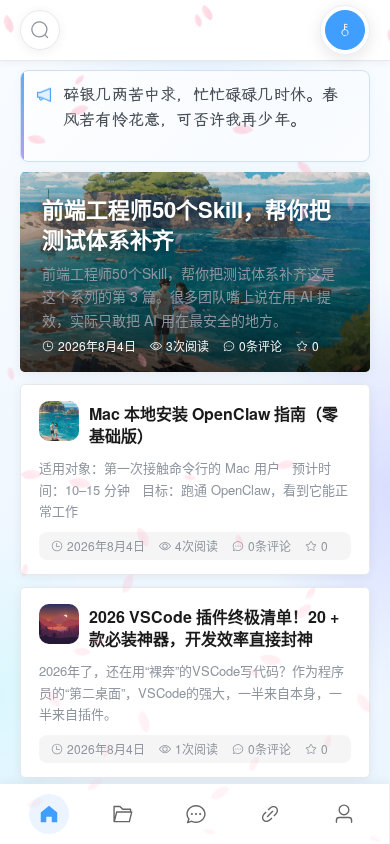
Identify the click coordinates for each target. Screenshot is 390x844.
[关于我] (344, 814)
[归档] (123, 814)
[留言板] (196, 814)
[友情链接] (270, 814)
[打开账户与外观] (345, 30)
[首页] (49, 814)
